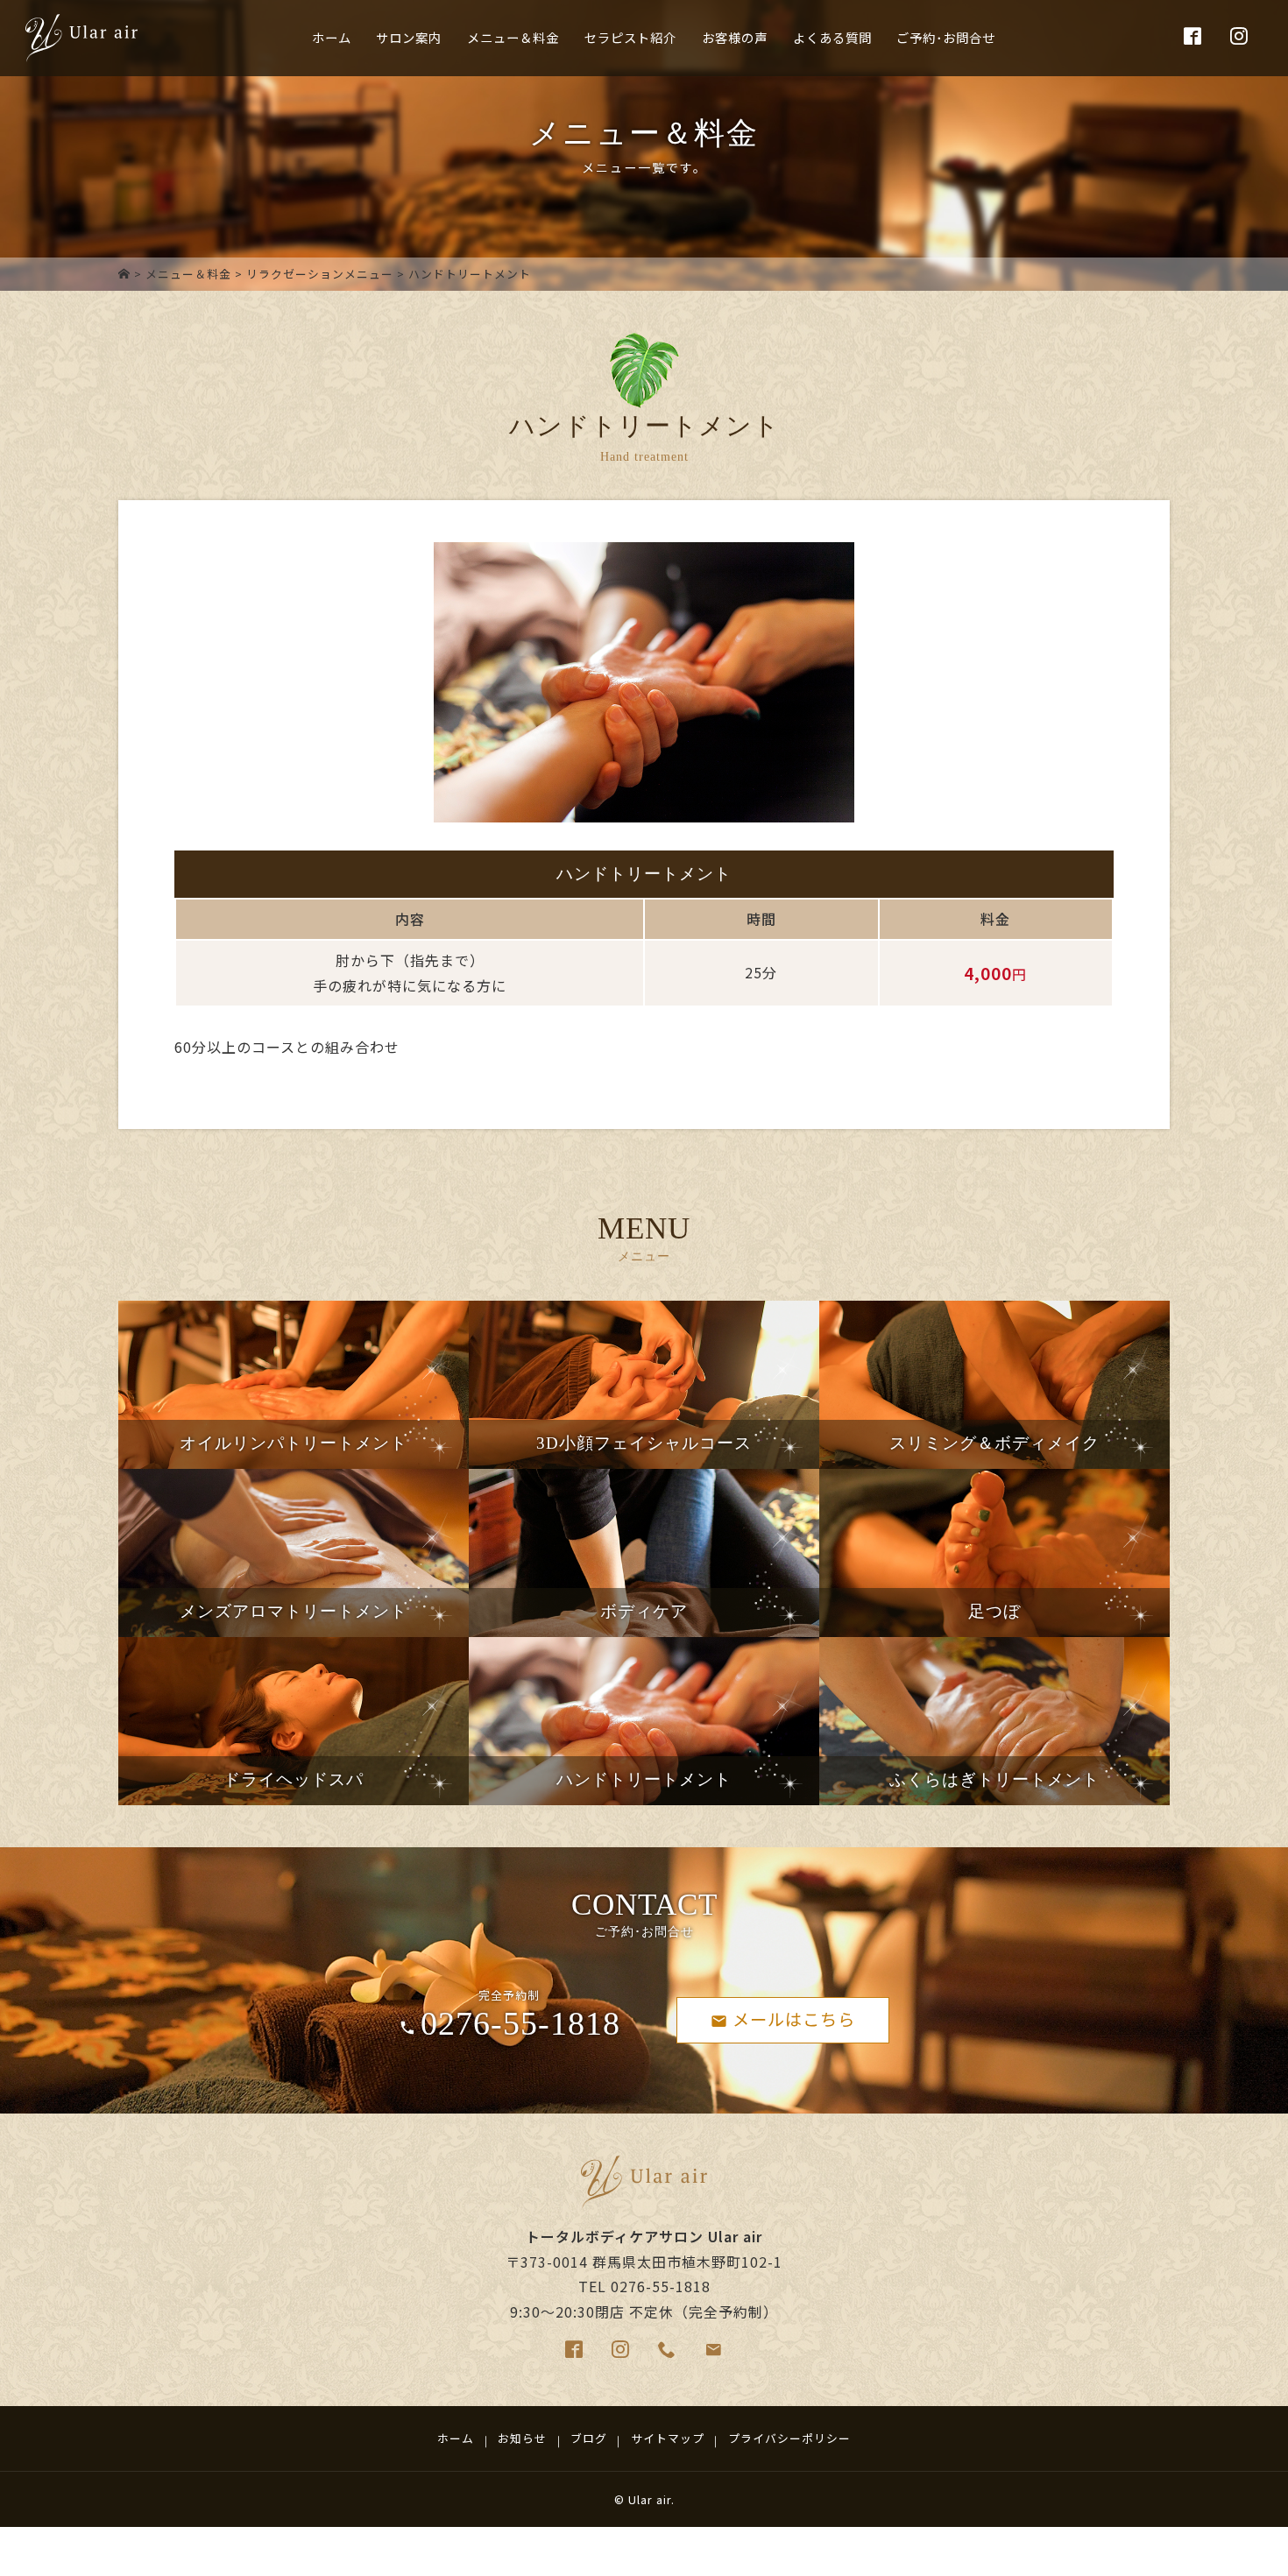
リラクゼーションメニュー (320, 274)
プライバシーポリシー (789, 2438)
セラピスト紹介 (630, 37)
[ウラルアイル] (124, 274)
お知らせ (522, 2438)
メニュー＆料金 (513, 37)
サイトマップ (668, 2438)
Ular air (650, 2499)
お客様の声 (735, 37)
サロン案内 (409, 37)
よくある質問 (832, 37)
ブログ (589, 2438)
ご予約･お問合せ (946, 37)
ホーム (332, 37)
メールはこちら (794, 2019)
